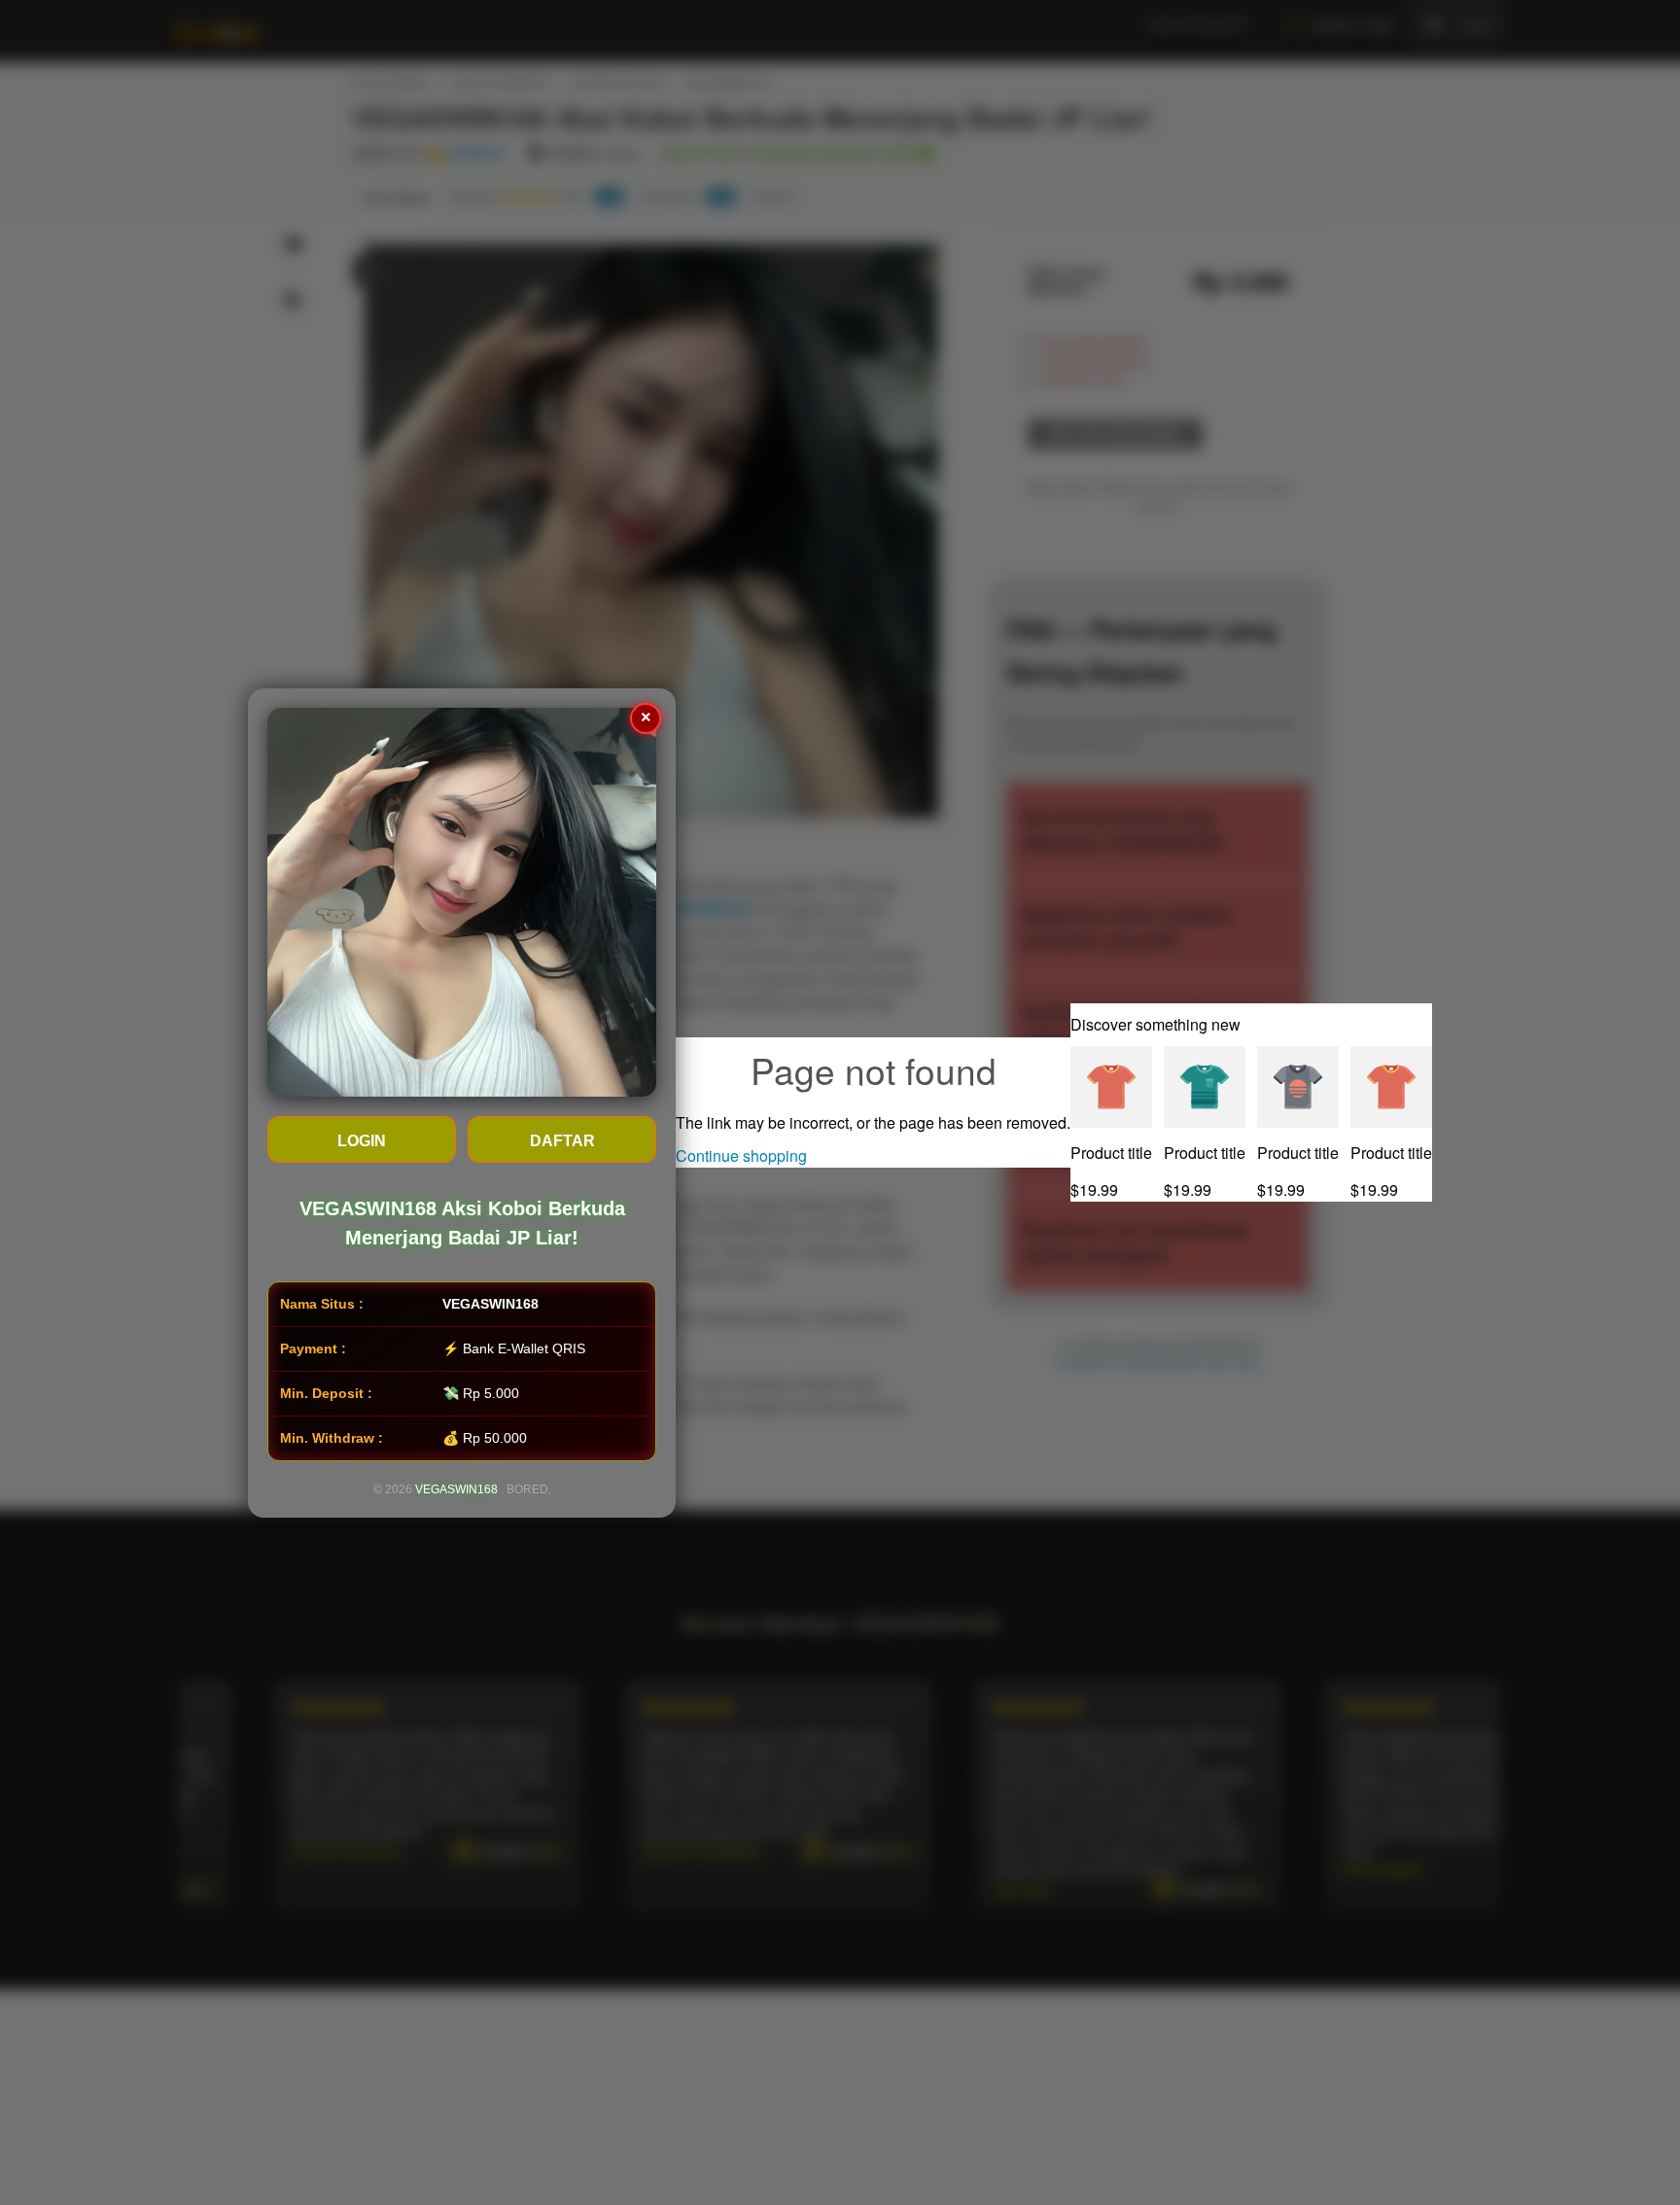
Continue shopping (741, 1155)
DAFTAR (562, 1141)
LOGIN (362, 1141)
